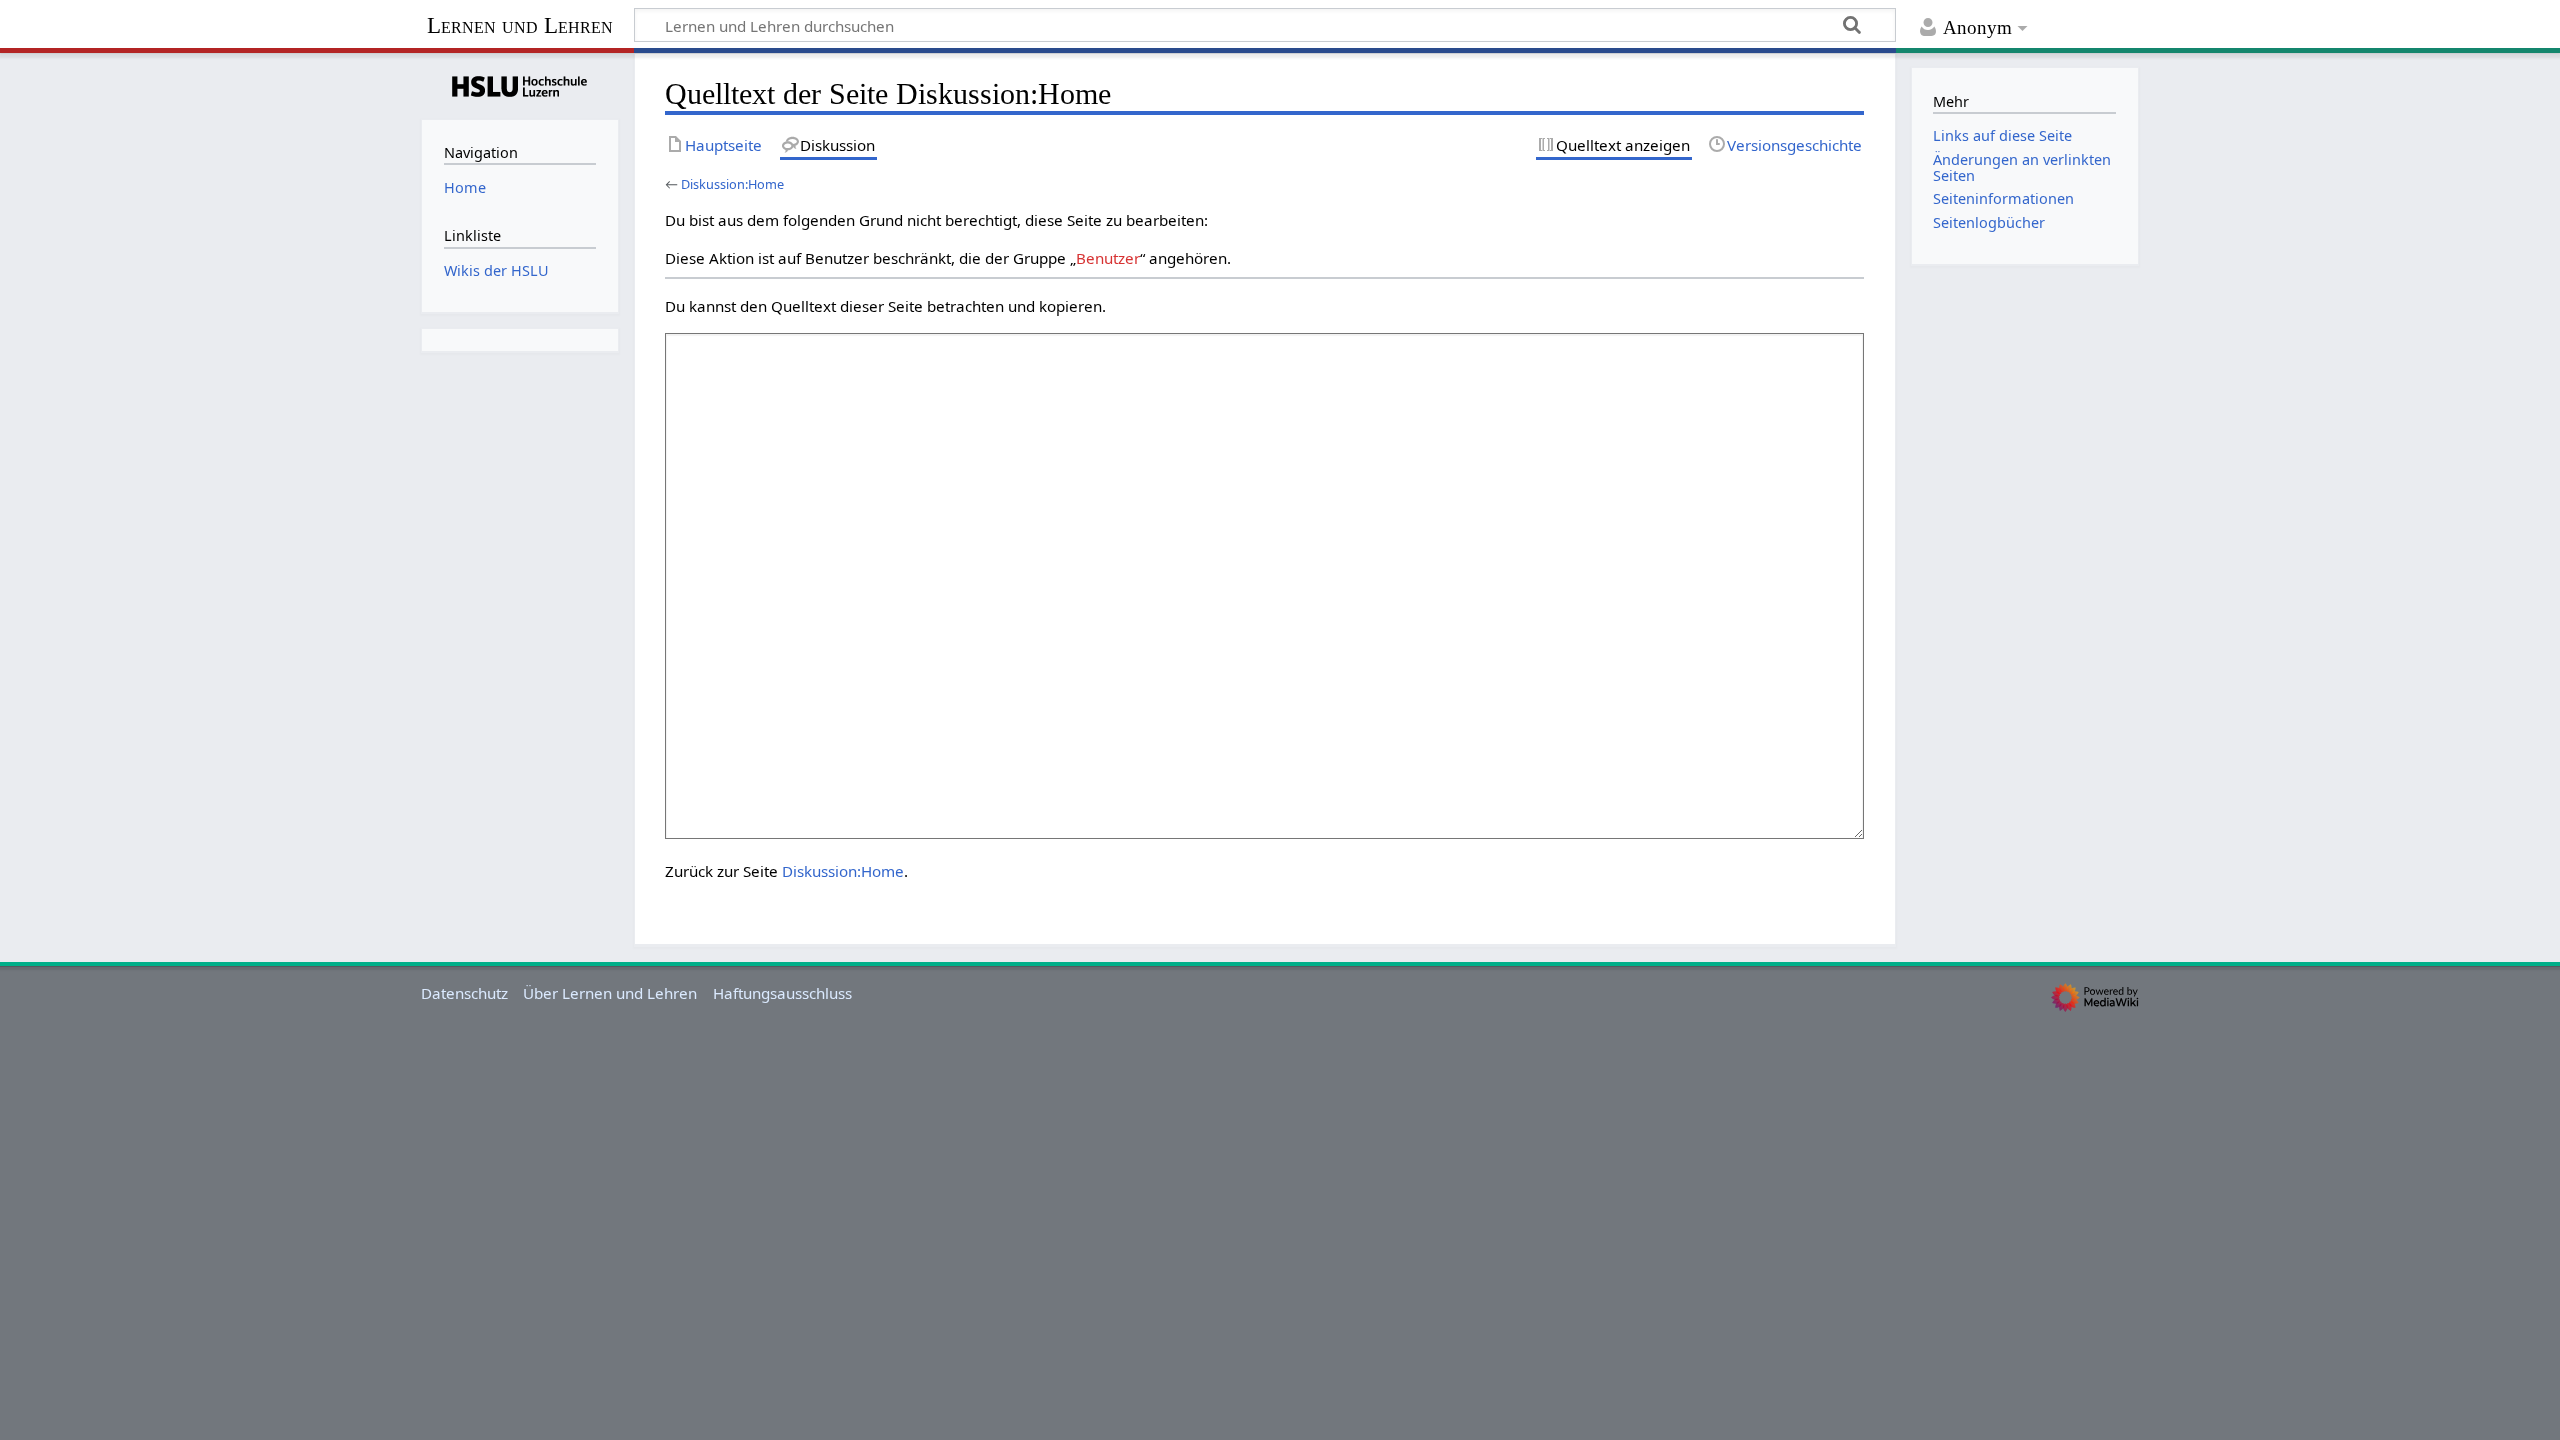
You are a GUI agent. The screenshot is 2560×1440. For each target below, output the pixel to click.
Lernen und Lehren (520, 25)
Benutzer (1108, 258)
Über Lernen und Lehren (610, 993)
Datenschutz (464, 993)
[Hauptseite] (520, 84)
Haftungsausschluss (782, 993)
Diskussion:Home (732, 184)
